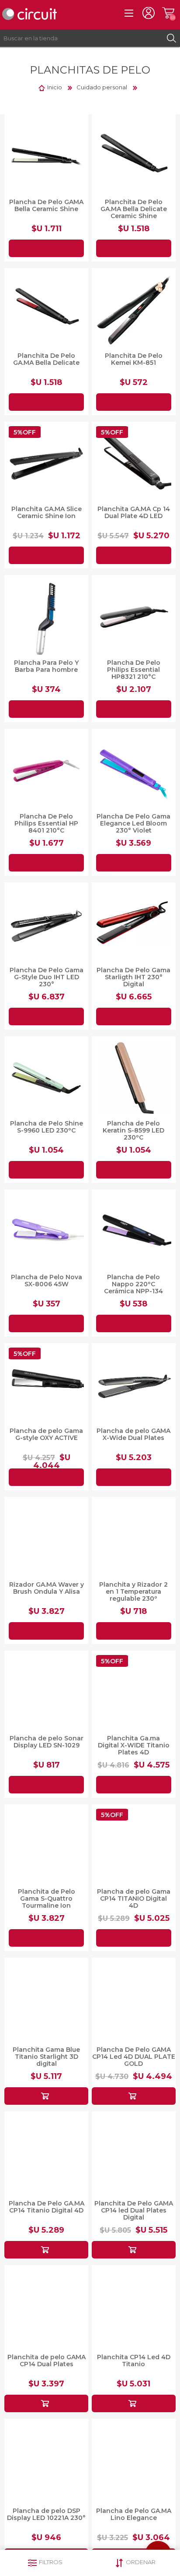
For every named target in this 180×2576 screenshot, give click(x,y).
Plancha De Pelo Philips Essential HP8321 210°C (134, 670)
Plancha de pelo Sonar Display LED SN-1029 (47, 1742)
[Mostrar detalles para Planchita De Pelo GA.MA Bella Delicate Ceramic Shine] (134, 156)
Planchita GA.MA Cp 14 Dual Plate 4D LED (134, 512)
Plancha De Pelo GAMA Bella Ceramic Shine (46, 205)
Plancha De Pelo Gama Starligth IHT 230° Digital (133, 977)
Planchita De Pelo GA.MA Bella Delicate (46, 359)
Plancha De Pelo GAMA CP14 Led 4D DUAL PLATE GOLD (134, 2057)
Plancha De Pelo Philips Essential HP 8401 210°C (46, 823)
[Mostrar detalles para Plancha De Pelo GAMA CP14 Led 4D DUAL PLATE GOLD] (134, 2000)
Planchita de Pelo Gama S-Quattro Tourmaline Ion (47, 1898)
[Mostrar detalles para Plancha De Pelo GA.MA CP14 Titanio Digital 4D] (46, 2153)
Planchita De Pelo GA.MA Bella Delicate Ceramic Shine (134, 209)
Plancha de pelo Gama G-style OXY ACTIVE (46, 1434)
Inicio (55, 87)
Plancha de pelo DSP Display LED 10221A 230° (46, 2514)
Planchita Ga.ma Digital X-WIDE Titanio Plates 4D (134, 1745)
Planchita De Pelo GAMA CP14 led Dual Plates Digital (134, 2210)
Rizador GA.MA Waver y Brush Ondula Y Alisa (47, 1588)
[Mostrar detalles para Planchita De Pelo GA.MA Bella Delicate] (46, 310)
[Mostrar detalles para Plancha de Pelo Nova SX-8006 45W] (46, 1232)
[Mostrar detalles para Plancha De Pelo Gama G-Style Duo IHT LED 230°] (46, 925)
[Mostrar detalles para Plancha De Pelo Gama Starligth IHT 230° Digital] (134, 925)
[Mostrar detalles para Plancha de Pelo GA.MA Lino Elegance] (134, 2461)
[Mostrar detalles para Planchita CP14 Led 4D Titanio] (134, 2307)
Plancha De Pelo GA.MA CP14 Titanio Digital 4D (47, 2207)
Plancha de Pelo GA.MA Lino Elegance (134, 2514)
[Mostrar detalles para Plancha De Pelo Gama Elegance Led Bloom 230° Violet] (134, 771)
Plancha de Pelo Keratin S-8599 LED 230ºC (133, 1130)
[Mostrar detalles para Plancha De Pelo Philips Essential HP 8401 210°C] (46, 771)
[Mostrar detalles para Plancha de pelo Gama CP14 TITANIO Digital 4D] (134, 1846)
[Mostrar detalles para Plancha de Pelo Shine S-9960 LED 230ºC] (46, 1078)
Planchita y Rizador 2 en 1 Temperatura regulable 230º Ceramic (133, 1595)
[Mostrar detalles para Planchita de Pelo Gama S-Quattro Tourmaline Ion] (46, 1846)
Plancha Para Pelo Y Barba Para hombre (46, 666)
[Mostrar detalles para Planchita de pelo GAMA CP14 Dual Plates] (46, 2307)
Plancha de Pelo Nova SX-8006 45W (47, 1281)
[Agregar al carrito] (46, 2096)
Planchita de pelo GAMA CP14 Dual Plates (47, 2361)
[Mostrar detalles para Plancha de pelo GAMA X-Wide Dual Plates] (134, 1385)
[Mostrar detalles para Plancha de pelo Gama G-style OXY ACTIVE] (46, 1385)
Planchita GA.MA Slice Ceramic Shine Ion (47, 512)
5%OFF (25, 432)
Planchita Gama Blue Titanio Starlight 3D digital (46, 2057)
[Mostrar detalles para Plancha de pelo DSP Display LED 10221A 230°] (46, 2461)
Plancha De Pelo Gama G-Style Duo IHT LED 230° (47, 977)
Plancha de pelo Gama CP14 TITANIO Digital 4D (134, 1898)
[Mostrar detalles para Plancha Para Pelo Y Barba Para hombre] (46, 617)
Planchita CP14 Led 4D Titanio (134, 2361)
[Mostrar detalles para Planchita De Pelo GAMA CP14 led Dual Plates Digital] (134, 2153)
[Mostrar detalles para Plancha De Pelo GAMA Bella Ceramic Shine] (46, 156)
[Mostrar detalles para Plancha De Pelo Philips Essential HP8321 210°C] (134, 617)
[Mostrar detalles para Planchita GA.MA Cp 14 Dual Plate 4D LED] (134, 464)
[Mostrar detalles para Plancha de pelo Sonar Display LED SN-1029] (46, 1693)
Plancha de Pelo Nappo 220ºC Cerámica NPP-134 (133, 1284)
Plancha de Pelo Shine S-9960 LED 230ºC (47, 1127)
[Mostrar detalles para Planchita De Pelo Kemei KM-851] (134, 310)
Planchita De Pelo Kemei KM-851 (134, 359)
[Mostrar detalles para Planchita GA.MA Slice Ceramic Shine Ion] (46, 464)
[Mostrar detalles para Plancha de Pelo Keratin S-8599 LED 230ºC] (134, 1078)
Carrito (168, 13)
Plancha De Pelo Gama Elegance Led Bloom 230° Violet (133, 823)
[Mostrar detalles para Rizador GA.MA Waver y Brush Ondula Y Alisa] (46, 1539)
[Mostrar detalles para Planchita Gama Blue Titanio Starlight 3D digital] (46, 2000)
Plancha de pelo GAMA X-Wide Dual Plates (133, 1434)
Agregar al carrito (46, 248)
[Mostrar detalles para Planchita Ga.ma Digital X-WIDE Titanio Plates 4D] (134, 1693)
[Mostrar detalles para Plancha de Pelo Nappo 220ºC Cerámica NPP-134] (134, 1232)
